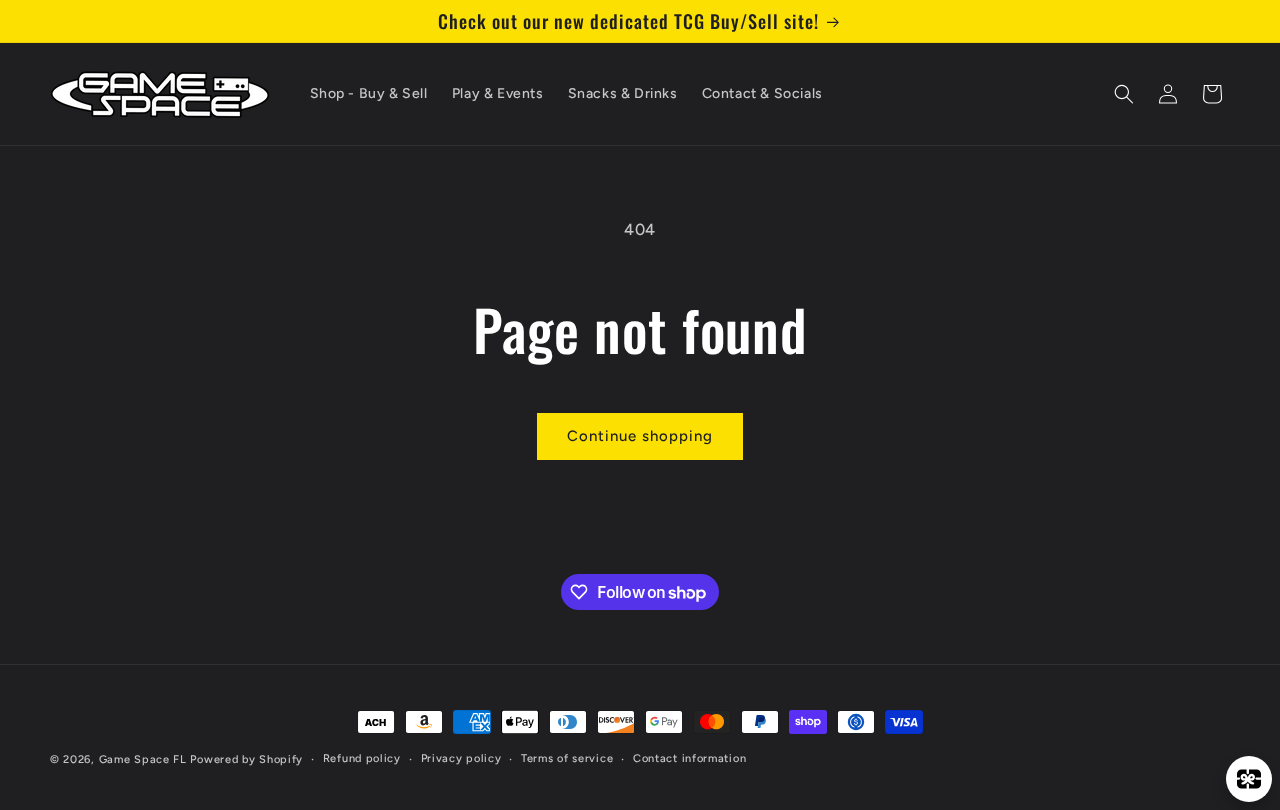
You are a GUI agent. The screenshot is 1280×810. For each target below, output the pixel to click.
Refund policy (362, 758)
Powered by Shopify (246, 759)
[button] (1124, 94)
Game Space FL (143, 759)
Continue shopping (640, 436)
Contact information (689, 758)
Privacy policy (461, 758)
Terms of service (567, 758)
